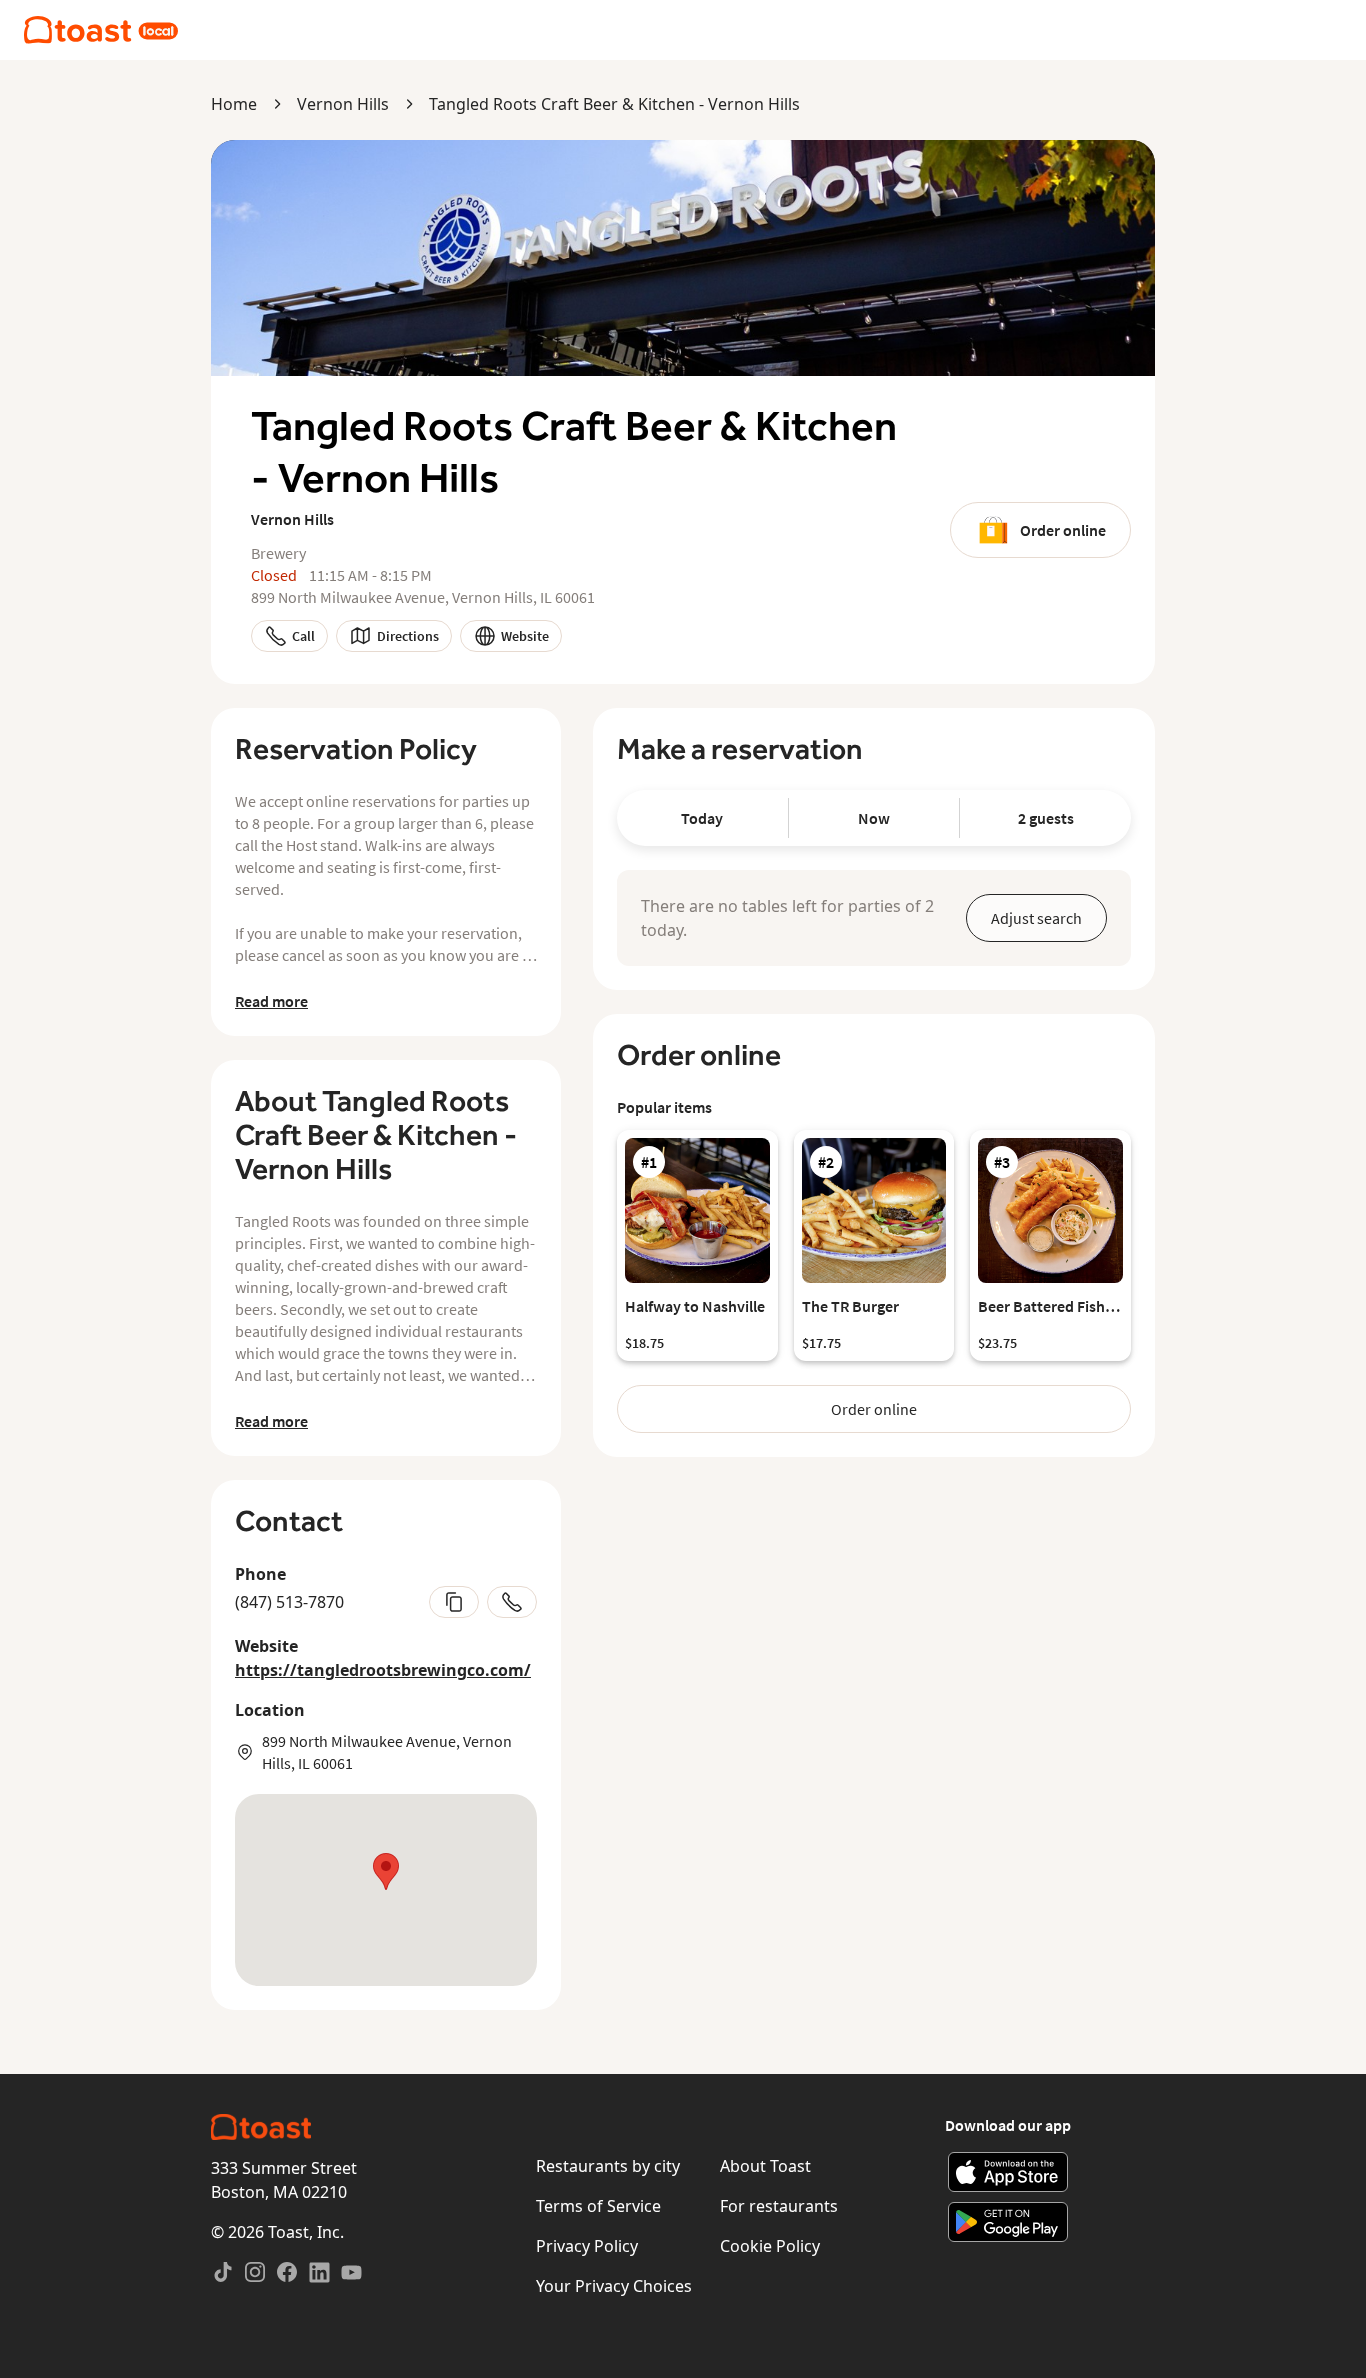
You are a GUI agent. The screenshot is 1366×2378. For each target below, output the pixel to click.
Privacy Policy (587, 2246)
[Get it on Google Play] (1008, 2222)
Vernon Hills (343, 104)
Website (525, 636)
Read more (271, 1001)
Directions (408, 636)
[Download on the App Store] (1008, 2172)
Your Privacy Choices (614, 2286)
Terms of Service (598, 2206)
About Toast (765, 2166)
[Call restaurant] (512, 1602)
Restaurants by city (608, 2166)
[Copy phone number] (454, 1602)
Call (303, 636)
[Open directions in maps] (386, 1890)
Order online (1063, 530)
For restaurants (779, 2206)
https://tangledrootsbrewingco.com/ (383, 1670)
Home (234, 104)
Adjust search (1036, 918)
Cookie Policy (770, 2246)
